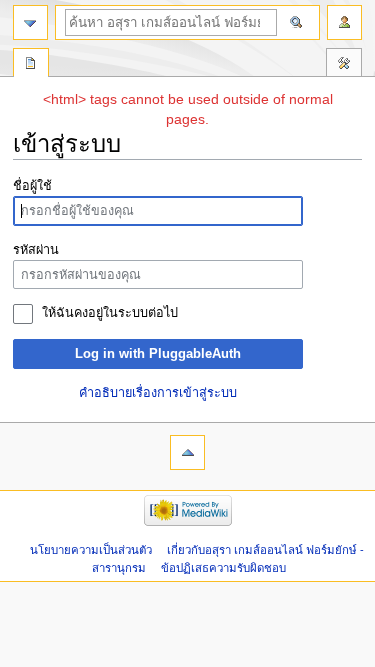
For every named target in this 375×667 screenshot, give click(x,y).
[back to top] (187, 452)
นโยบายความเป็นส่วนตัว (91, 550)
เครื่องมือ (344, 65)
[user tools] (344, 22)
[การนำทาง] (30, 22)
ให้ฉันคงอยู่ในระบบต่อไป (110, 313)
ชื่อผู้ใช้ (32, 186)
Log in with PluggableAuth (158, 354)
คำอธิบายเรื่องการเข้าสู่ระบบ (158, 393)
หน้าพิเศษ (31, 65)
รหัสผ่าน (36, 250)
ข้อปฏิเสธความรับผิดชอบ (223, 568)
